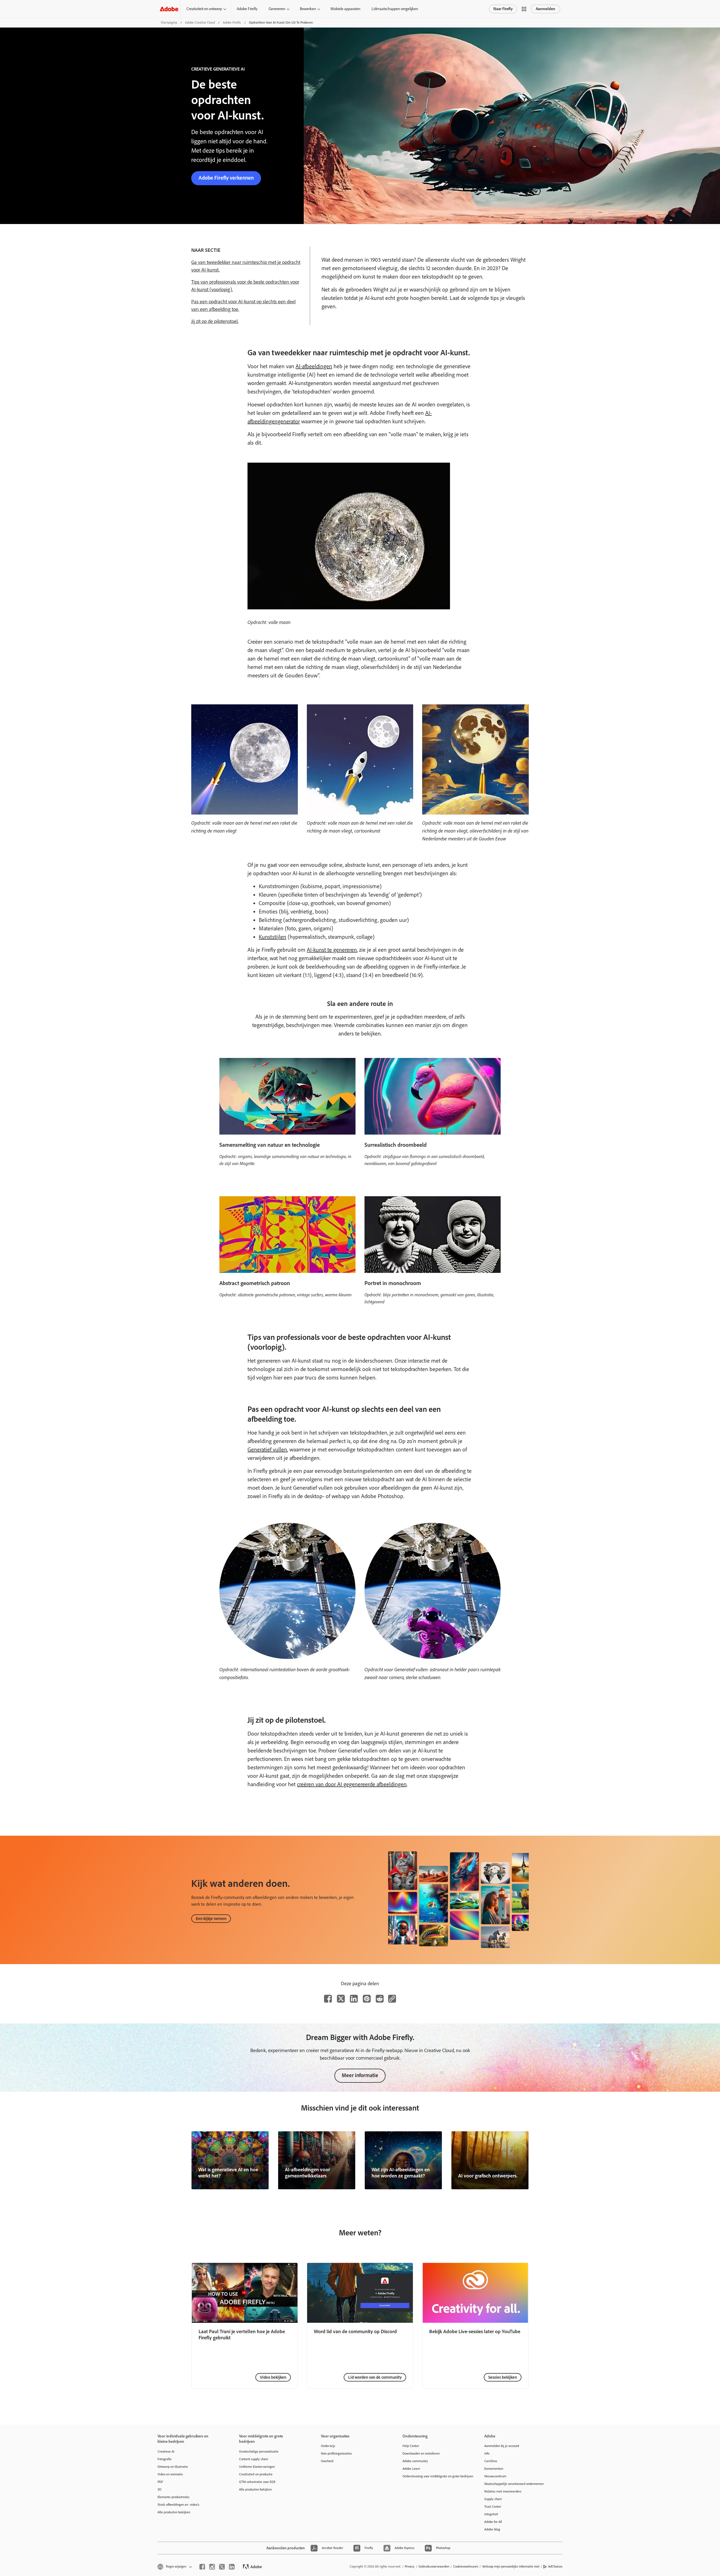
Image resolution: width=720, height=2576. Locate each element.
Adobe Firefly (247, 9)
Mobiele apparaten (345, 9)
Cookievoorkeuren (466, 2566)
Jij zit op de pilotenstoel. (215, 321)
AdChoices (555, 2566)
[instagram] (212, 2567)
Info (487, 2453)
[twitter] (222, 2567)
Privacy (410, 2566)
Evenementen (494, 2469)
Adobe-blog (492, 2529)
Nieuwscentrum (495, 2476)
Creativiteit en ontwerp (204, 9)
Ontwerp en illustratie (173, 2467)
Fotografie (165, 2459)
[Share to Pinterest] (367, 1999)
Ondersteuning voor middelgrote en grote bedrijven (435, 2476)
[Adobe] (169, 9)
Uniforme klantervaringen (257, 2467)
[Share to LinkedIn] (354, 1999)
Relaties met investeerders (503, 2491)
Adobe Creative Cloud (200, 22)
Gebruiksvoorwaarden (434, 2566)
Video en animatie (170, 2474)
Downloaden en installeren (421, 2453)
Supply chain (493, 2499)
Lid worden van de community (375, 2377)
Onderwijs (328, 2446)
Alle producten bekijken (174, 2512)
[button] (524, 9)
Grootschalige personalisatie (259, 2451)
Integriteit (491, 2514)
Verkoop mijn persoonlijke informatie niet (511, 2566)
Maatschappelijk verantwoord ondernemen (514, 2484)
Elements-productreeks (174, 2497)
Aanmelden (545, 9)
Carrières (491, 2461)
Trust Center (493, 2507)
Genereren (277, 9)
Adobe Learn (411, 2469)
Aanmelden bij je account (502, 2446)
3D (159, 2489)
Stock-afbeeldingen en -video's (178, 2505)
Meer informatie (360, 2075)
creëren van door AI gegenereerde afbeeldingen (352, 1784)
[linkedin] (232, 2567)
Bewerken (308, 9)
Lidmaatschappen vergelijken (395, 9)
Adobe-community (415, 2461)
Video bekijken (273, 2377)
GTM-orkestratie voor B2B (257, 2482)
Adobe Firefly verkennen (226, 178)
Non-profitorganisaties (336, 2453)
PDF (160, 2482)
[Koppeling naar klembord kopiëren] (392, 1999)
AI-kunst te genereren (332, 950)
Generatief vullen (267, 1449)
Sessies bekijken (503, 2377)
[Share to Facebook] (328, 1999)
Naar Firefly (503, 9)
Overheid (327, 2461)
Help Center (411, 2446)
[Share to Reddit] (380, 1999)
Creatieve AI (166, 2451)
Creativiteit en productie (256, 2474)
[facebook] (202, 2567)
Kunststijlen (273, 937)
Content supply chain (254, 2459)
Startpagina (169, 22)
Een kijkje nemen (211, 1919)
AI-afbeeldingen (314, 366)
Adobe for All (493, 2522)
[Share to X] (341, 1999)
